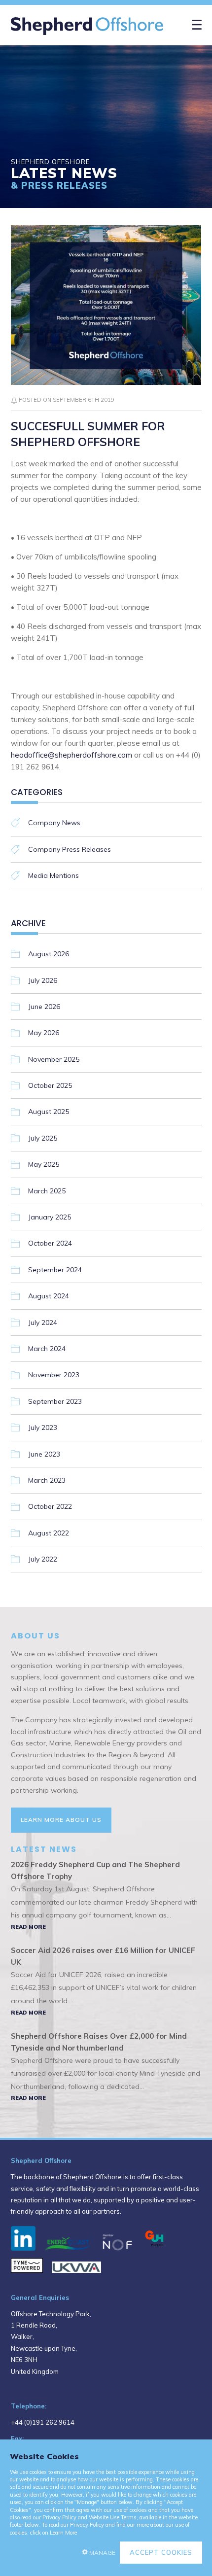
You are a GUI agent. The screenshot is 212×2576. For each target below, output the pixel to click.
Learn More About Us (61, 1820)
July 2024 (43, 1323)
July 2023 (43, 1427)
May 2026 (44, 1033)
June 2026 (44, 1007)
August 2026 (49, 954)
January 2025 (50, 1217)
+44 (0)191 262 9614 (43, 2422)
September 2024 (55, 1270)
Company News (54, 823)
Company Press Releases (70, 849)
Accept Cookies (161, 2552)
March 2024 (47, 1349)
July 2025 (43, 1138)
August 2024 (49, 1296)
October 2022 (50, 1506)
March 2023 (47, 1480)
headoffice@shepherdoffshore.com (71, 755)
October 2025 (50, 1085)
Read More (28, 1927)
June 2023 (44, 1454)
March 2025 (47, 1191)
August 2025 (49, 1112)
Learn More (63, 2533)
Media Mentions (53, 875)
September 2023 (55, 1401)
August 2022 (49, 1533)
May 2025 (44, 1164)
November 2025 (54, 1059)
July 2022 (43, 1559)
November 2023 (54, 1375)
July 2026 (43, 980)
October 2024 (50, 1243)
